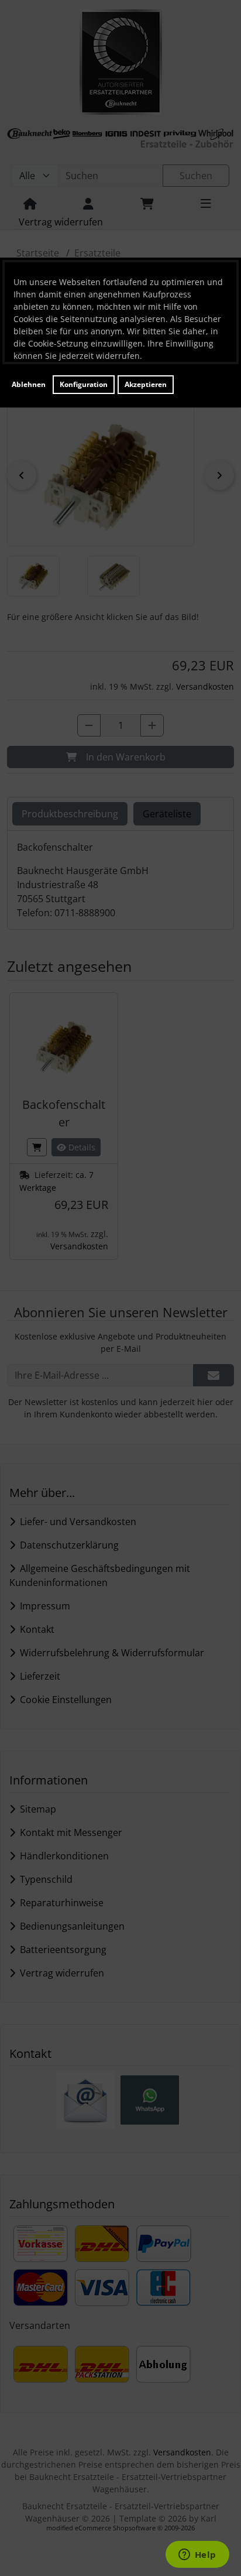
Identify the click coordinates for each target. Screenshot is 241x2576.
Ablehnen (29, 384)
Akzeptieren (146, 384)
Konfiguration (84, 384)
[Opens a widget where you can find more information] (197, 2556)
